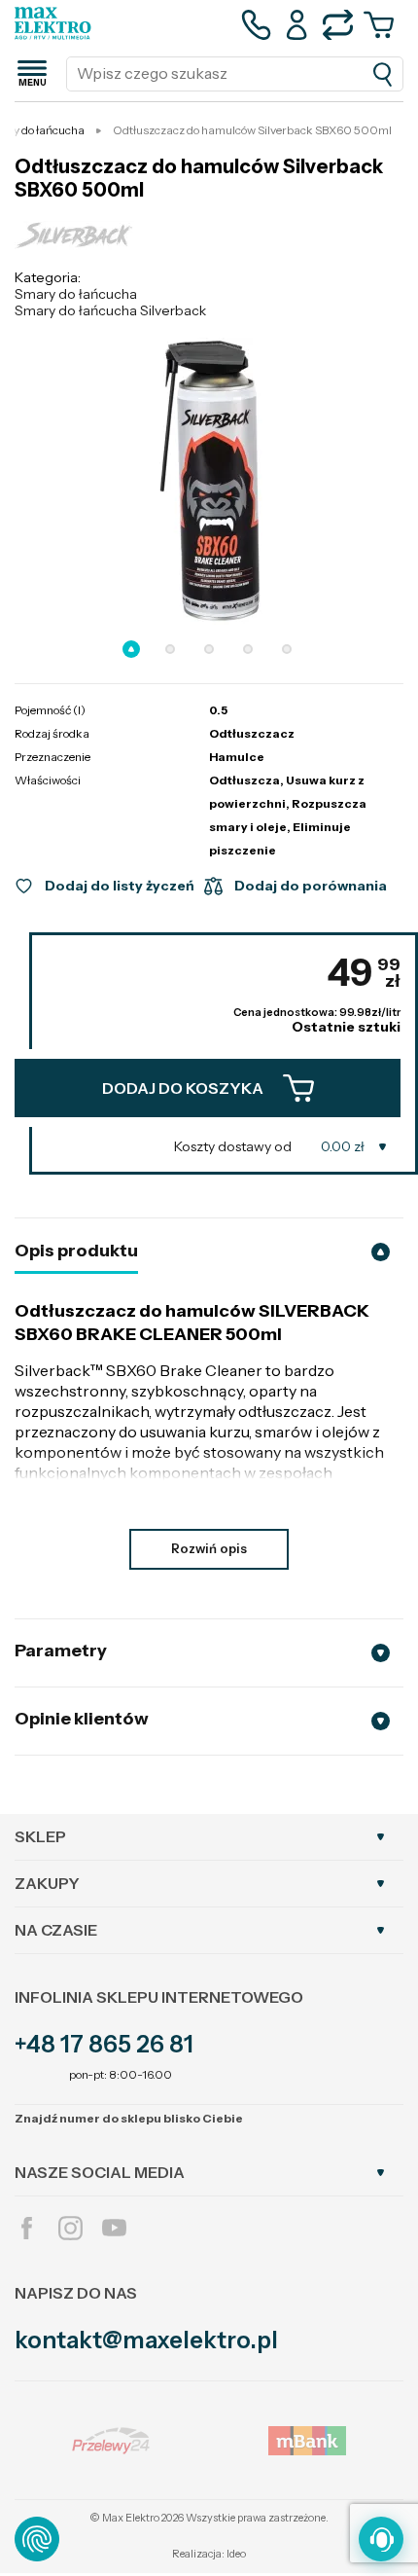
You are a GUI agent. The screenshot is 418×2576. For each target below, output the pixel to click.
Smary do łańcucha (76, 294)
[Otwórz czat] (381, 2539)
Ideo (236, 2554)
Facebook (27, 2228)
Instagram (70, 2228)
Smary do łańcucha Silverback (110, 310)
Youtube (114, 2228)
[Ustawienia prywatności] (37, 2539)
